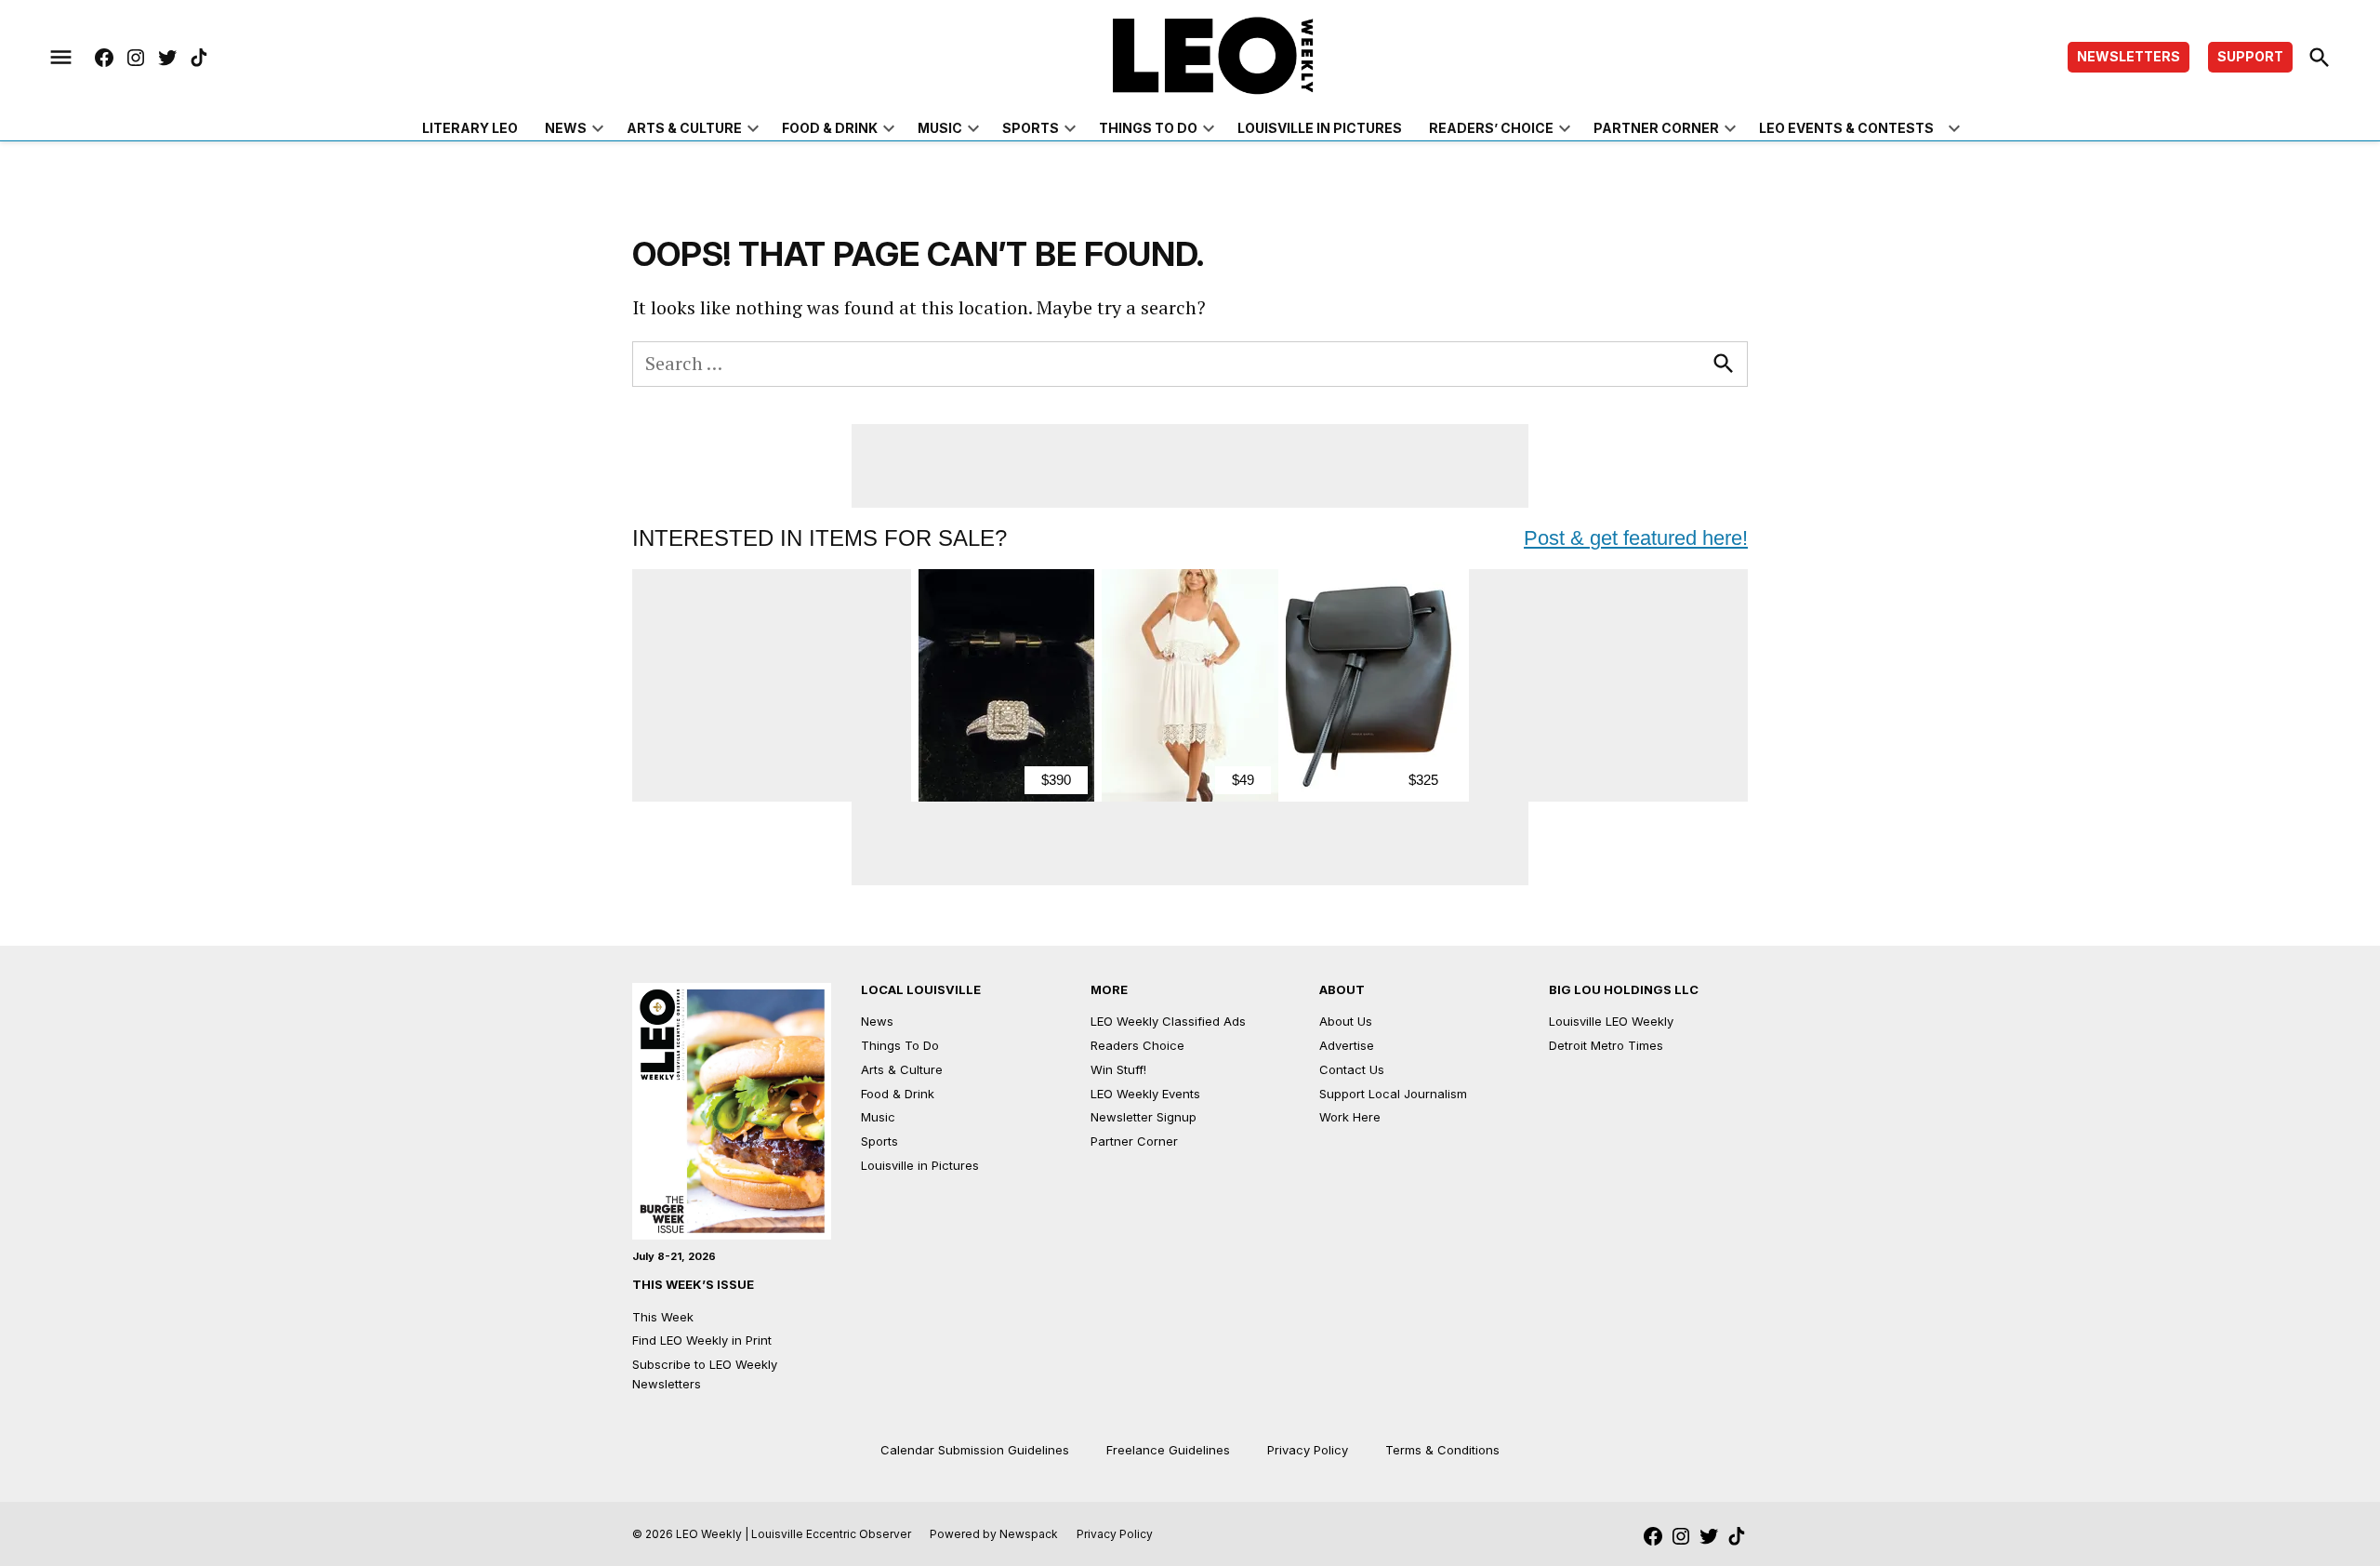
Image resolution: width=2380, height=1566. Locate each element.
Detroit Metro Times (1606, 1045)
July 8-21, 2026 (674, 1256)
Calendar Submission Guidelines (975, 1450)
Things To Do (900, 1045)
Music (940, 128)
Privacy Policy (1308, 1450)
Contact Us (1352, 1069)
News (566, 128)
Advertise (1347, 1045)
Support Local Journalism (1393, 1094)
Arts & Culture (684, 128)
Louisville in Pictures (1320, 128)
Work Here (1350, 1117)
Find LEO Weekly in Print (702, 1340)
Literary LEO (470, 128)
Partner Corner (1656, 128)
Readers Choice (1137, 1045)
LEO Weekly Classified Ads (1168, 1021)
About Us (1346, 1021)
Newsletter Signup (1144, 1117)
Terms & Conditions (1442, 1450)
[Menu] (61, 58)
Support (2250, 56)
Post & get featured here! (1636, 538)
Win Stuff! (1118, 1069)
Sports (1031, 128)
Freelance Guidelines (1168, 1450)
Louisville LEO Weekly (1611, 1021)
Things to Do (1148, 128)
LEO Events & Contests (1846, 128)
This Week (663, 1317)
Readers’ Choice (1491, 128)
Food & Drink (830, 128)
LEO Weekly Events (1145, 1094)
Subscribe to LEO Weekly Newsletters (705, 1374)
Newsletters (2129, 56)
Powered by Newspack (994, 1534)
